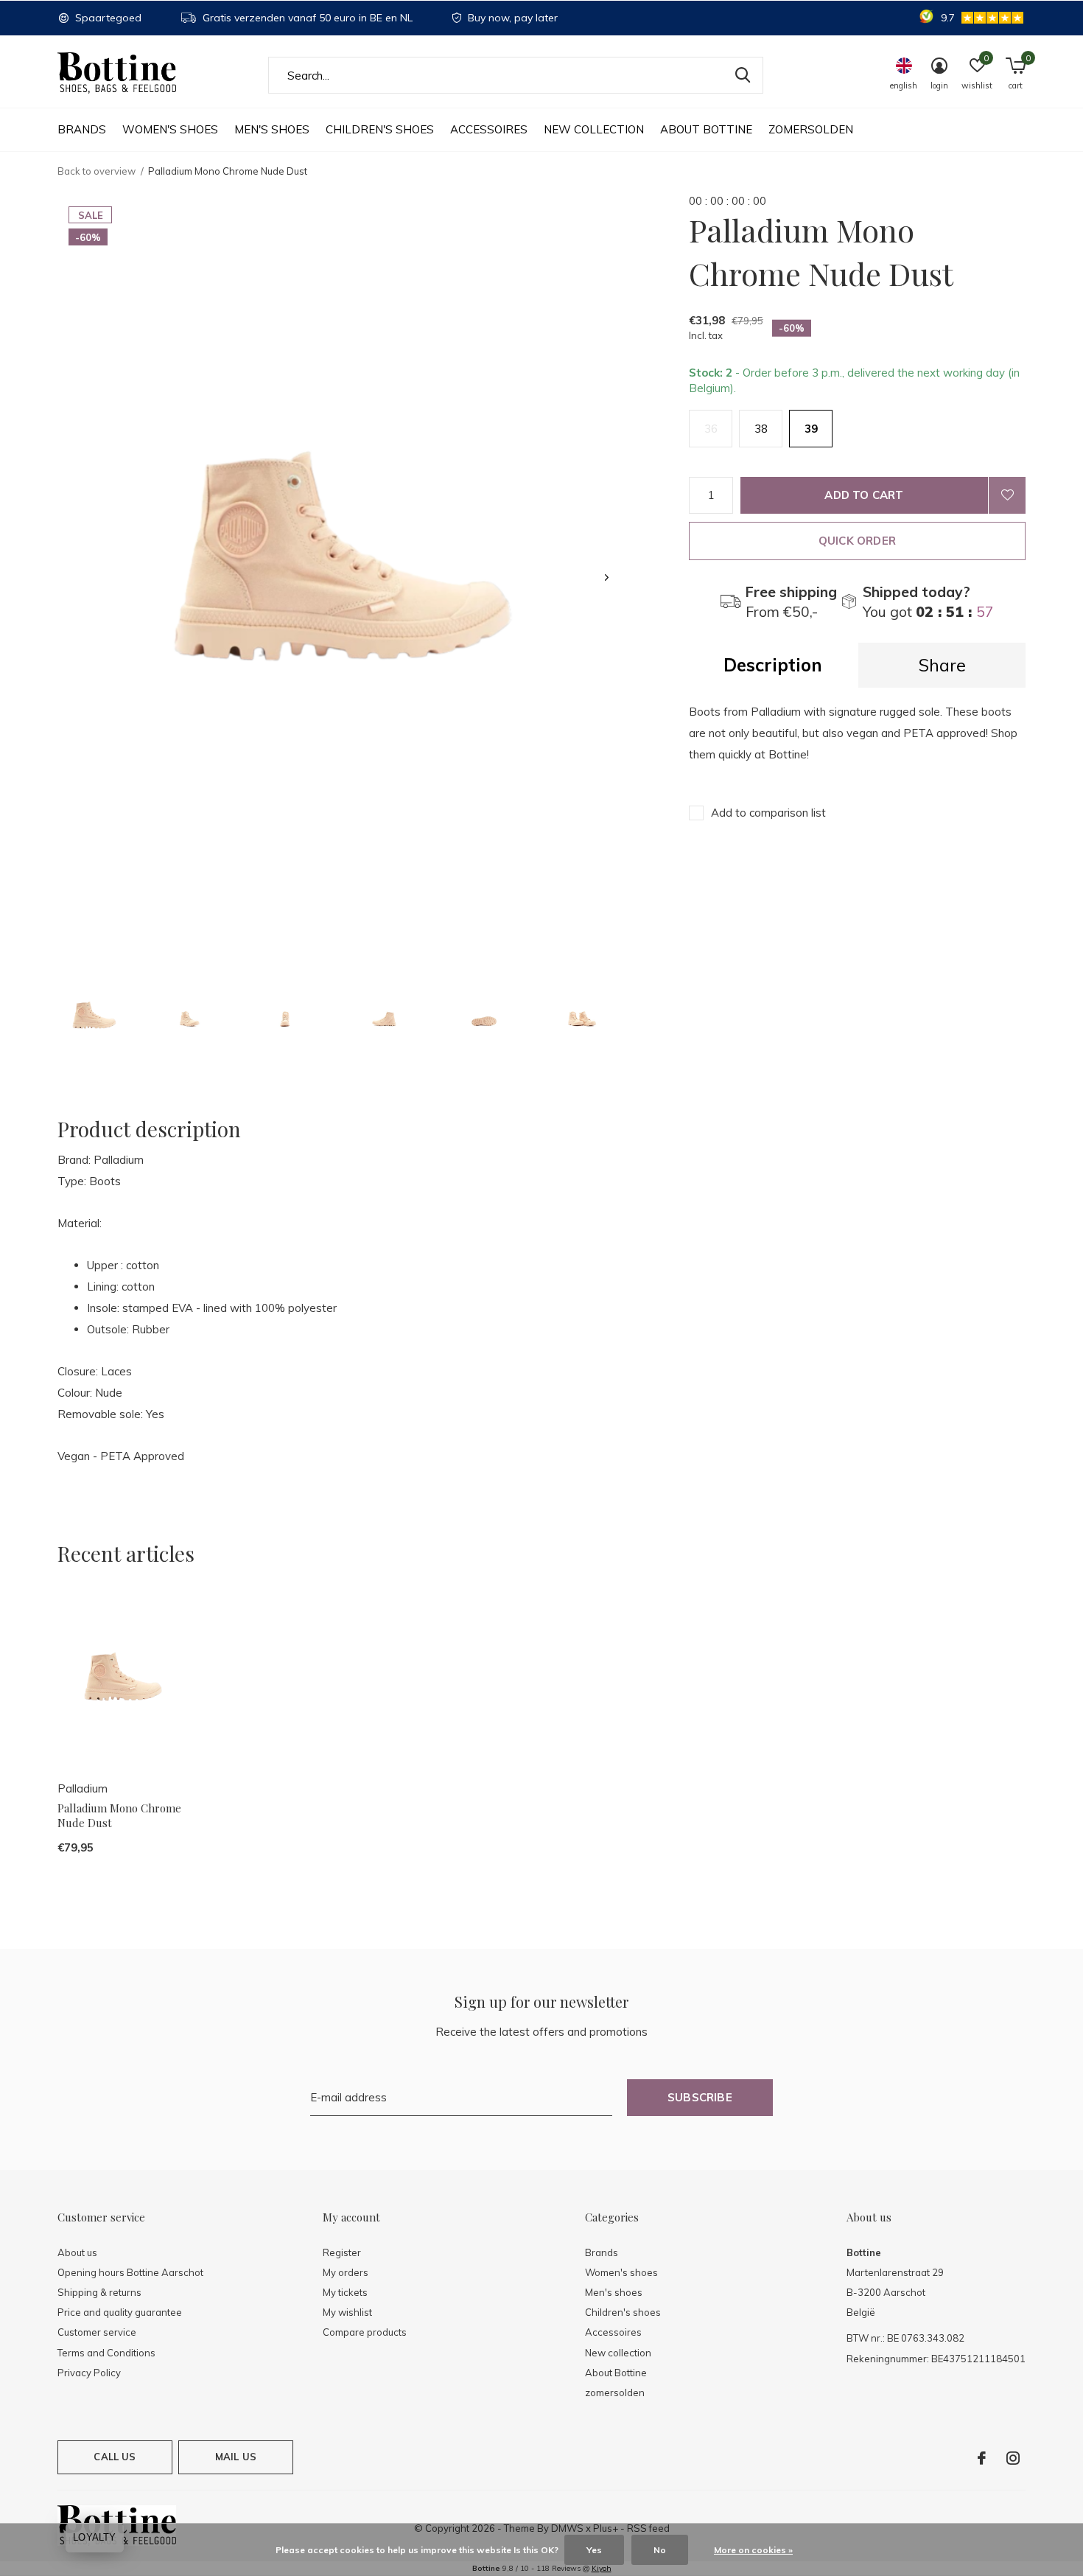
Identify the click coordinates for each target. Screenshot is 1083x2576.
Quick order (857, 541)
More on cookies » (753, 2550)
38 (761, 429)
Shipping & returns (99, 2292)
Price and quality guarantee (120, 2312)
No (660, 2550)
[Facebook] (982, 2458)
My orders (346, 2272)
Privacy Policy (89, 2373)
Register (342, 2252)
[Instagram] (1013, 2458)
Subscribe (700, 2097)
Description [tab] (773, 665)
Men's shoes (272, 129)
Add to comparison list (768, 813)
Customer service (97, 2332)
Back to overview (97, 171)
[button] (94, 1018)
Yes (594, 2550)
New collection (594, 129)
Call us (115, 2457)
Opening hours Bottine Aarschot (130, 2272)
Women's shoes (170, 129)
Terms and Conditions (106, 2353)
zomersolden (811, 129)
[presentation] (607, 577)
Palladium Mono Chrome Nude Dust (119, 1816)
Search (743, 75)
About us (77, 2252)
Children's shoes (380, 129)
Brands (82, 129)
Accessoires (489, 129)
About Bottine (706, 129)
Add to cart (864, 495)
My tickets (345, 2292)
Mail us (236, 2457)
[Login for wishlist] (1007, 495)
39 (811, 429)
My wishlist (347, 2312)
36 (711, 429)
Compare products (365, 2332)
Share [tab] (942, 665)
